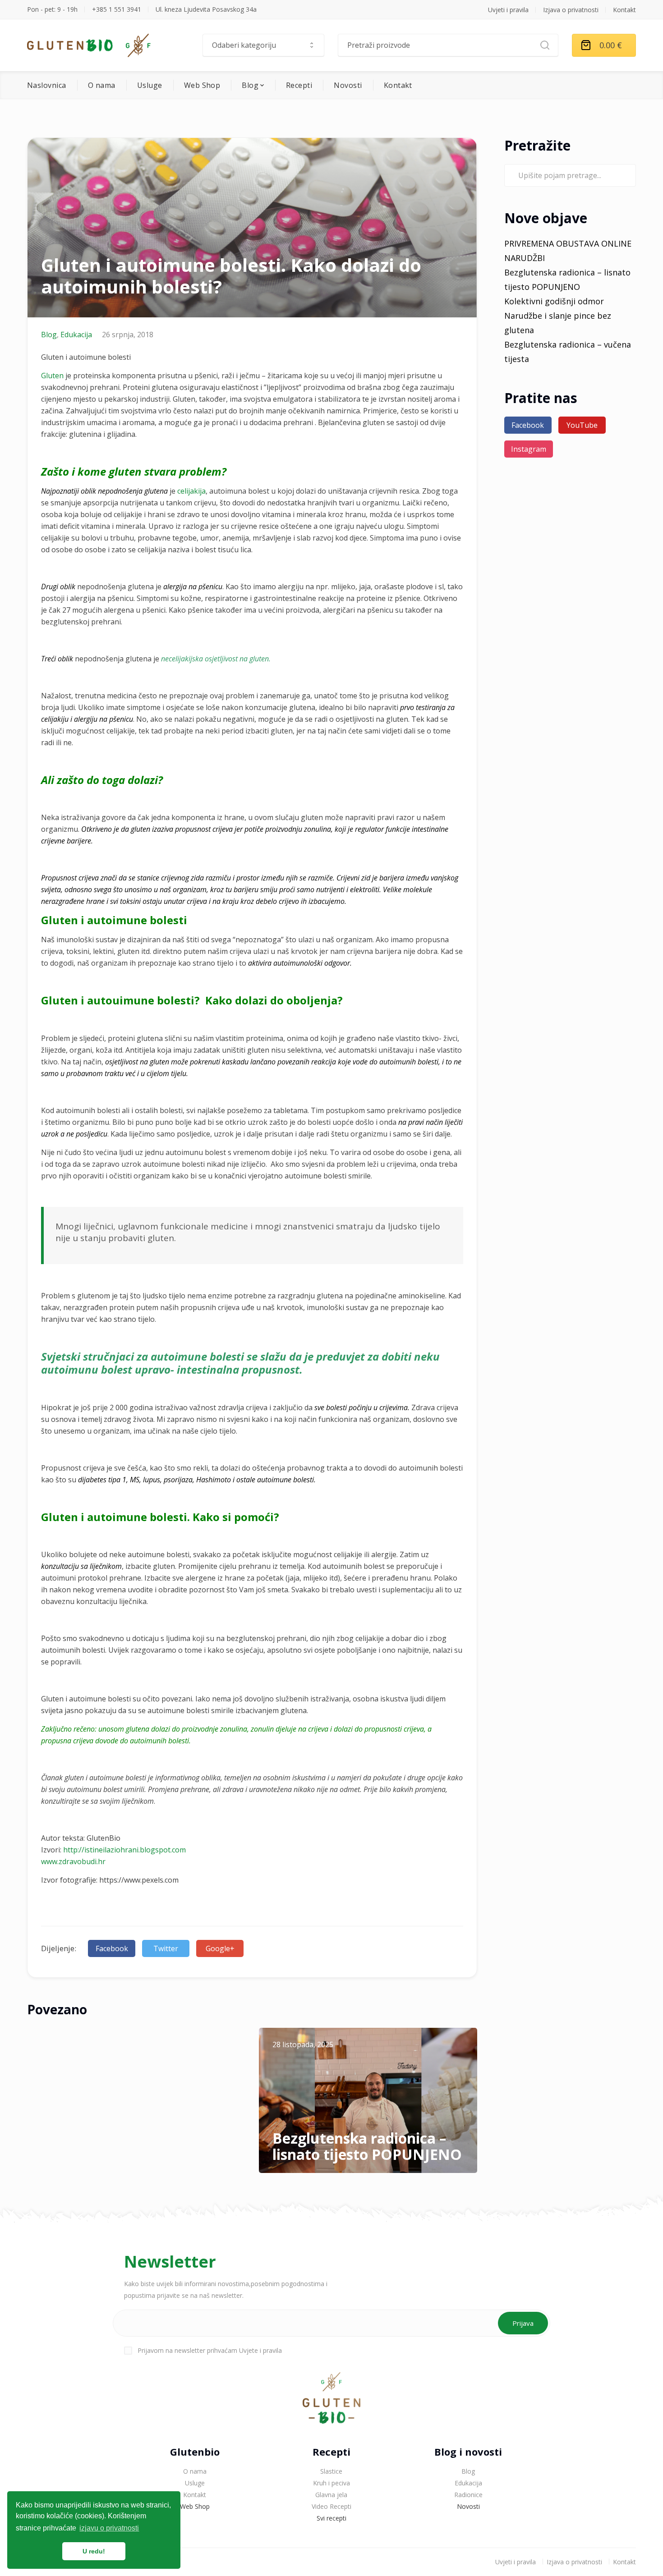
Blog (250, 85)
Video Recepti (331, 2506)
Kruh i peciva (331, 2483)
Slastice (331, 2471)
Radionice (468, 2495)
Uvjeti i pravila (508, 10)
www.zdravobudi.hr (73, 1861)
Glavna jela (331, 2495)
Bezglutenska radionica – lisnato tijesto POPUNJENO (367, 2146)
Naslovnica (47, 85)
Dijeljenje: (59, 1948)
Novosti (348, 85)
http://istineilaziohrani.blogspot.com (124, 1850)
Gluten (52, 376)
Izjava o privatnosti (571, 10)
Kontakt (624, 10)
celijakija (191, 491)
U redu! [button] (94, 2551)
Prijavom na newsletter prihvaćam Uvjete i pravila (210, 2350)
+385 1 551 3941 (117, 9)
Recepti (299, 85)
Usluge (150, 85)
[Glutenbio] (89, 45)
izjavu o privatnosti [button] (109, 2528)
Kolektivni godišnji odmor (554, 301)
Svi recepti (331, 2518)
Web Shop (202, 85)
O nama (102, 85)
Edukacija (76, 335)
